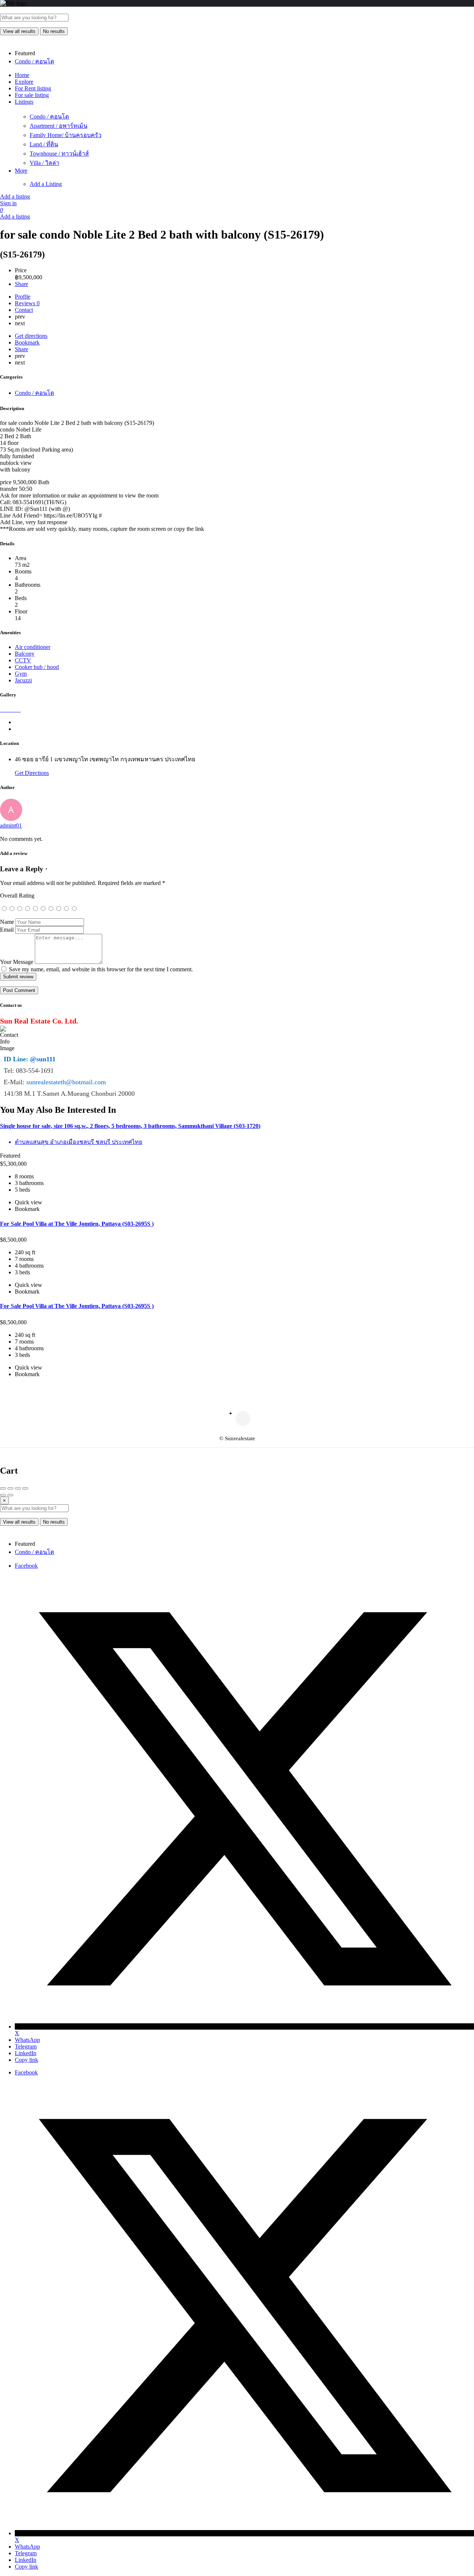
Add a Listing (46, 184)
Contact (24, 310)
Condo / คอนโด (49, 117)
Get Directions (32, 773)
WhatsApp (27, 2040)
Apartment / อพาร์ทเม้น (59, 126)
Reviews (27, 303)
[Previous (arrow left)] (3, 1495)
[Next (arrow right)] (10, 1495)
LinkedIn (26, 2053)
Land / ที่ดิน (44, 144)
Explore (24, 82)
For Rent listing (33, 88)
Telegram (26, 2046)
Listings (24, 102)
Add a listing (15, 197)
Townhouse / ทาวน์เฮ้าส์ (59, 154)
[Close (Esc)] (3, 1488)
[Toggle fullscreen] (18, 1488)
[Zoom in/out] (25, 1488)
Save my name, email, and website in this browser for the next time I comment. (101, 969)
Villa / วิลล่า (44, 163)
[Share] (10, 1488)
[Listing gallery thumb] (1, 710)
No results (54, 31)
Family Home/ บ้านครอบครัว (66, 135)
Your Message (17, 962)
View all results (19, 31)
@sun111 (43, 1059)
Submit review (18, 977)
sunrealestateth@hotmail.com (66, 1082)
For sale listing (32, 95)
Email (7, 930)
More (21, 171)
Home (22, 75)
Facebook (26, 1566)
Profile (23, 297)
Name (7, 922)
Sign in (8, 203)
